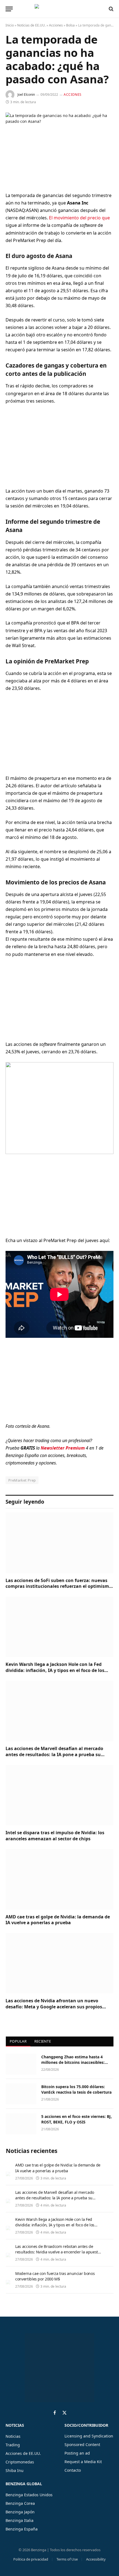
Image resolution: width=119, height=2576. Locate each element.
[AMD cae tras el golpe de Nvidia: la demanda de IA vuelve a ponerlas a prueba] (59, 1879)
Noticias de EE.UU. (31, 25)
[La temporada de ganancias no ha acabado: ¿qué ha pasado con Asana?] (59, 148)
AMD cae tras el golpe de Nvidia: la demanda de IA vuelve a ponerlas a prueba (58, 1920)
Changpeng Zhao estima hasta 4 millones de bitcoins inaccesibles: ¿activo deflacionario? (73, 2062)
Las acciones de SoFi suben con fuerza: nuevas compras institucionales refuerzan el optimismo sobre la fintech (59, 1586)
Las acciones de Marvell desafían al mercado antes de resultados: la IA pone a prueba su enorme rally (54, 1754)
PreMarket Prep (22, 1480)
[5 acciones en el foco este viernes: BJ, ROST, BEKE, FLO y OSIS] (21, 2124)
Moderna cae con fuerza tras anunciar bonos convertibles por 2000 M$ (55, 2276)
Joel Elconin (26, 95)
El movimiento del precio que (79, 218)
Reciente (43, 2041)
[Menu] (9, 9)
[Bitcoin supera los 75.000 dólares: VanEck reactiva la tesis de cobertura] (21, 2094)
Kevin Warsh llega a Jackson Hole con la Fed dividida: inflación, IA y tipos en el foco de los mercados (55, 1670)
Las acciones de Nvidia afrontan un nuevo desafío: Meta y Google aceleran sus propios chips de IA (54, 2007)
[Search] (111, 9)
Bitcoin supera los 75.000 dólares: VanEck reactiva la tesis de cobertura (76, 2089)
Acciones (56, 25)
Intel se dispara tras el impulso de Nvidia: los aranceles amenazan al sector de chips (55, 1836)
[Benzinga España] (58, 9)
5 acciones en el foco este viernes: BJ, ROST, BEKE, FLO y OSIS (77, 2119)
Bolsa (70, 25)
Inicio (10, 25)
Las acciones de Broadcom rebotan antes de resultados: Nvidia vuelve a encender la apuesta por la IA (58, 2252)
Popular (18, 2041)
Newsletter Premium (63, 1448)
